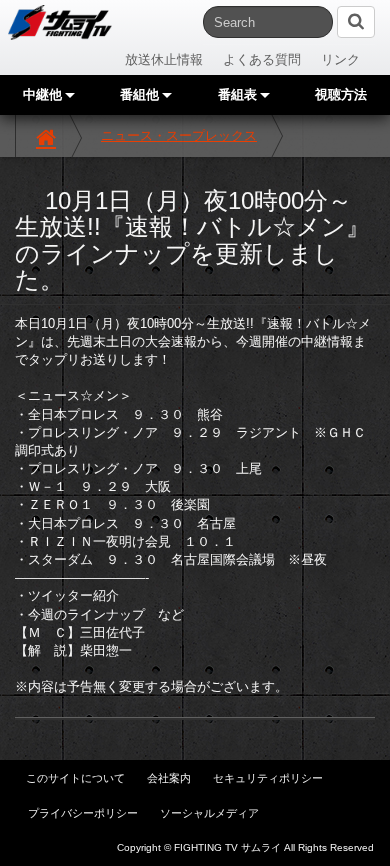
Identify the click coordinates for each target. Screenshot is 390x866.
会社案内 (169, 778)
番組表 (239, 94)
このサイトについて (75, 778)
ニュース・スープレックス (179, 135)
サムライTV (60, 22)
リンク (340, 59)
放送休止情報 (164, 59)
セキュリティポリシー (268, 778)
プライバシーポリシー (83, 813)
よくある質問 (262, 59)
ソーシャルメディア (209, 813)
